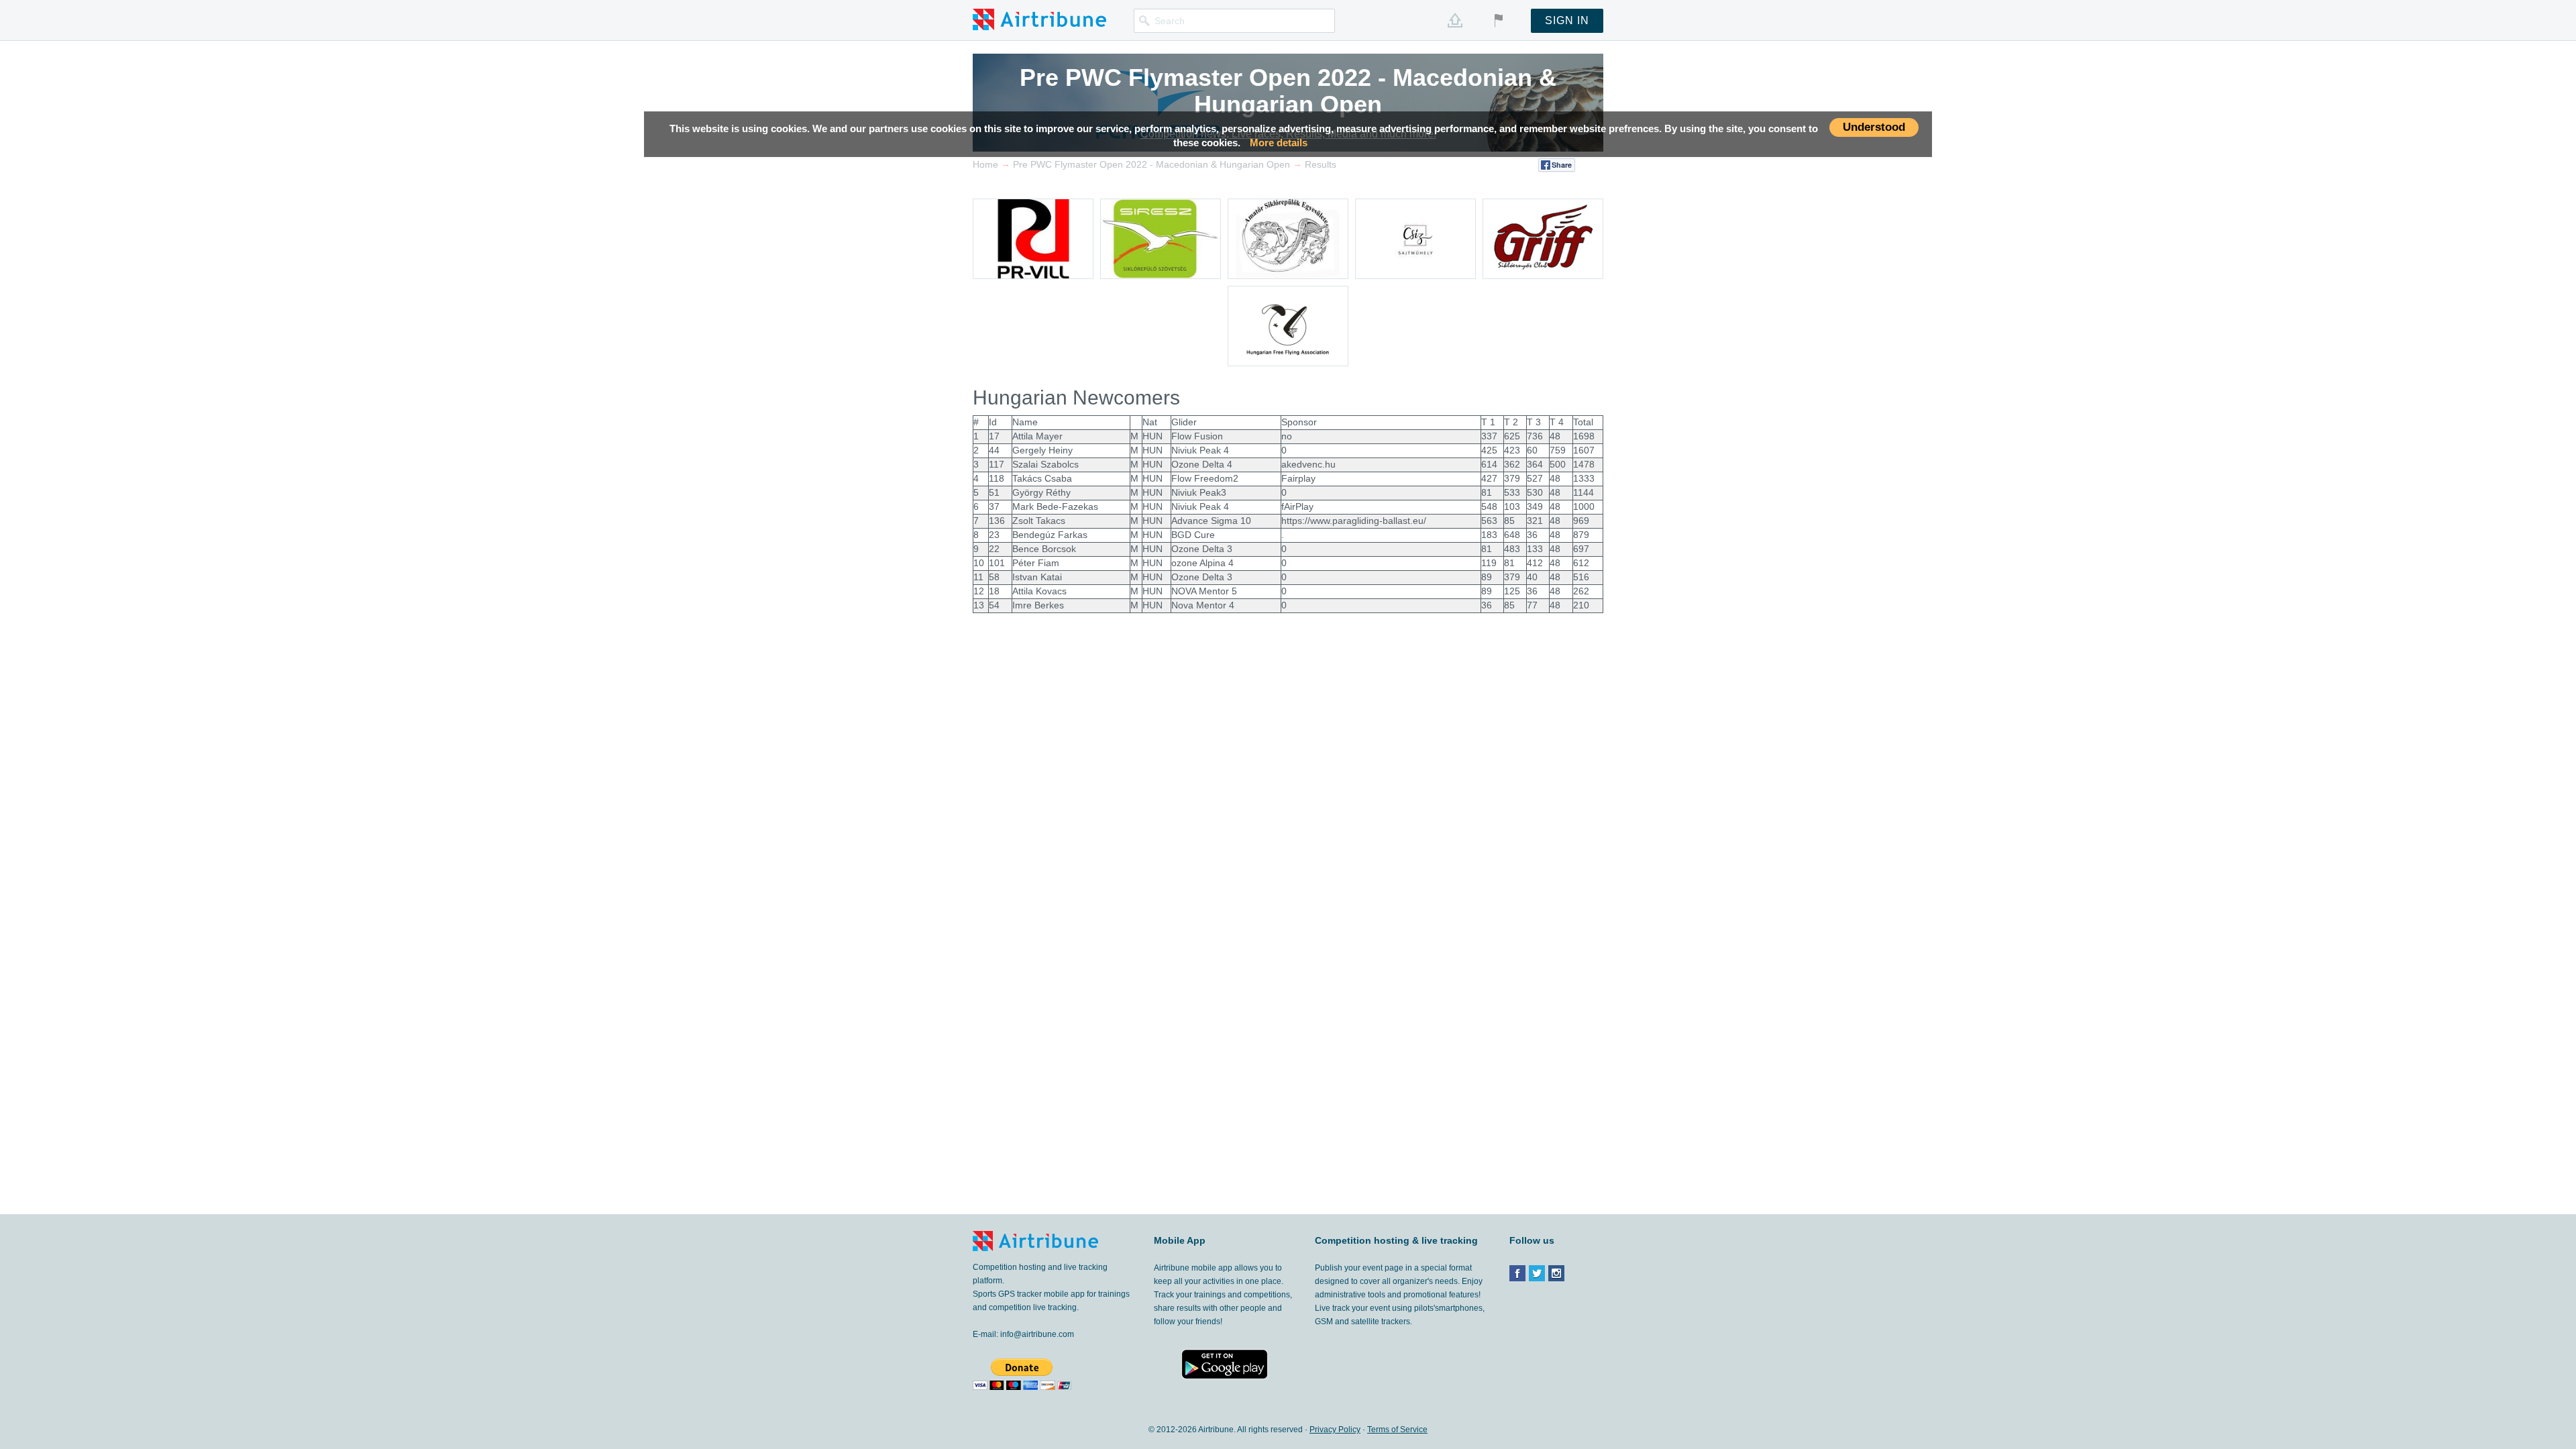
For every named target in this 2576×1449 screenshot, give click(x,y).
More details (1279, 143)
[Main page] (1039, 19)
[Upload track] (1455, 20)
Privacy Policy (1335, 1430)
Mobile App (1180, 1240)
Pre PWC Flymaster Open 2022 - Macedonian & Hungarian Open (1288, 91)
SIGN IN (1567, 20)
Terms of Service (1397, 1430)
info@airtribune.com (1037, 1334)
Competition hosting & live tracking (1396, 1240)
